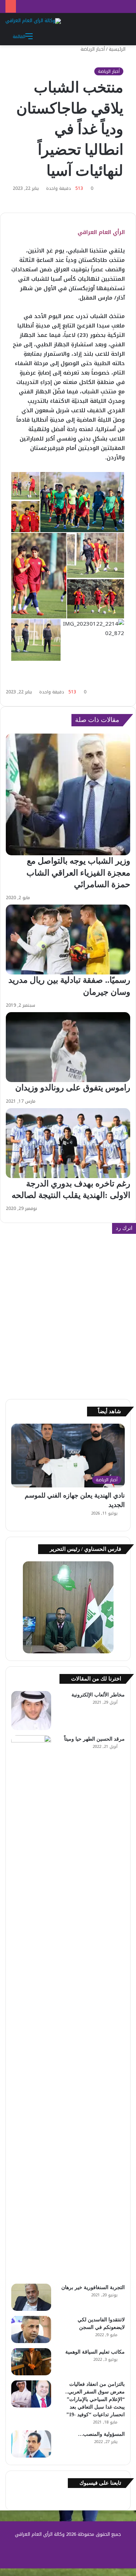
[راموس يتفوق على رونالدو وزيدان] (68, 1047)
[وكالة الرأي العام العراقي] (33, 21)
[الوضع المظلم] (109, 36)
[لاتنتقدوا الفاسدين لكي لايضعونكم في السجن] (31, 2329)
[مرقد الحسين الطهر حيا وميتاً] (31, 2007)
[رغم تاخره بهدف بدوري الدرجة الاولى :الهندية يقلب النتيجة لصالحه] (68, 1143)
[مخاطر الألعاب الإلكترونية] (31, 1711)
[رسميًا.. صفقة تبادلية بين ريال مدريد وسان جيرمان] (68, 940)
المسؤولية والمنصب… (101, 2434)
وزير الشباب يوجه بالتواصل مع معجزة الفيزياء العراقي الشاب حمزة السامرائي (78, 872)
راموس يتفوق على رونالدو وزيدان (73, 1088)
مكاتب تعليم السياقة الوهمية (95, 2352)
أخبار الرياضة (93, 49)
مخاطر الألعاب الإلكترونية (98, 1695)
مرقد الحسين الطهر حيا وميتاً (94, 1739)
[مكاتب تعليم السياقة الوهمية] (31, 2362)
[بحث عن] (121, 36)
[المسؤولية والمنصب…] (31, 2444)
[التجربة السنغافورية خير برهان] (31, 2297)
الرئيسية (118, 49)
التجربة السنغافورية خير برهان (93, 2287)
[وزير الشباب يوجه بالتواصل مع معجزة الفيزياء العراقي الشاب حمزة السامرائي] (68, 795)
